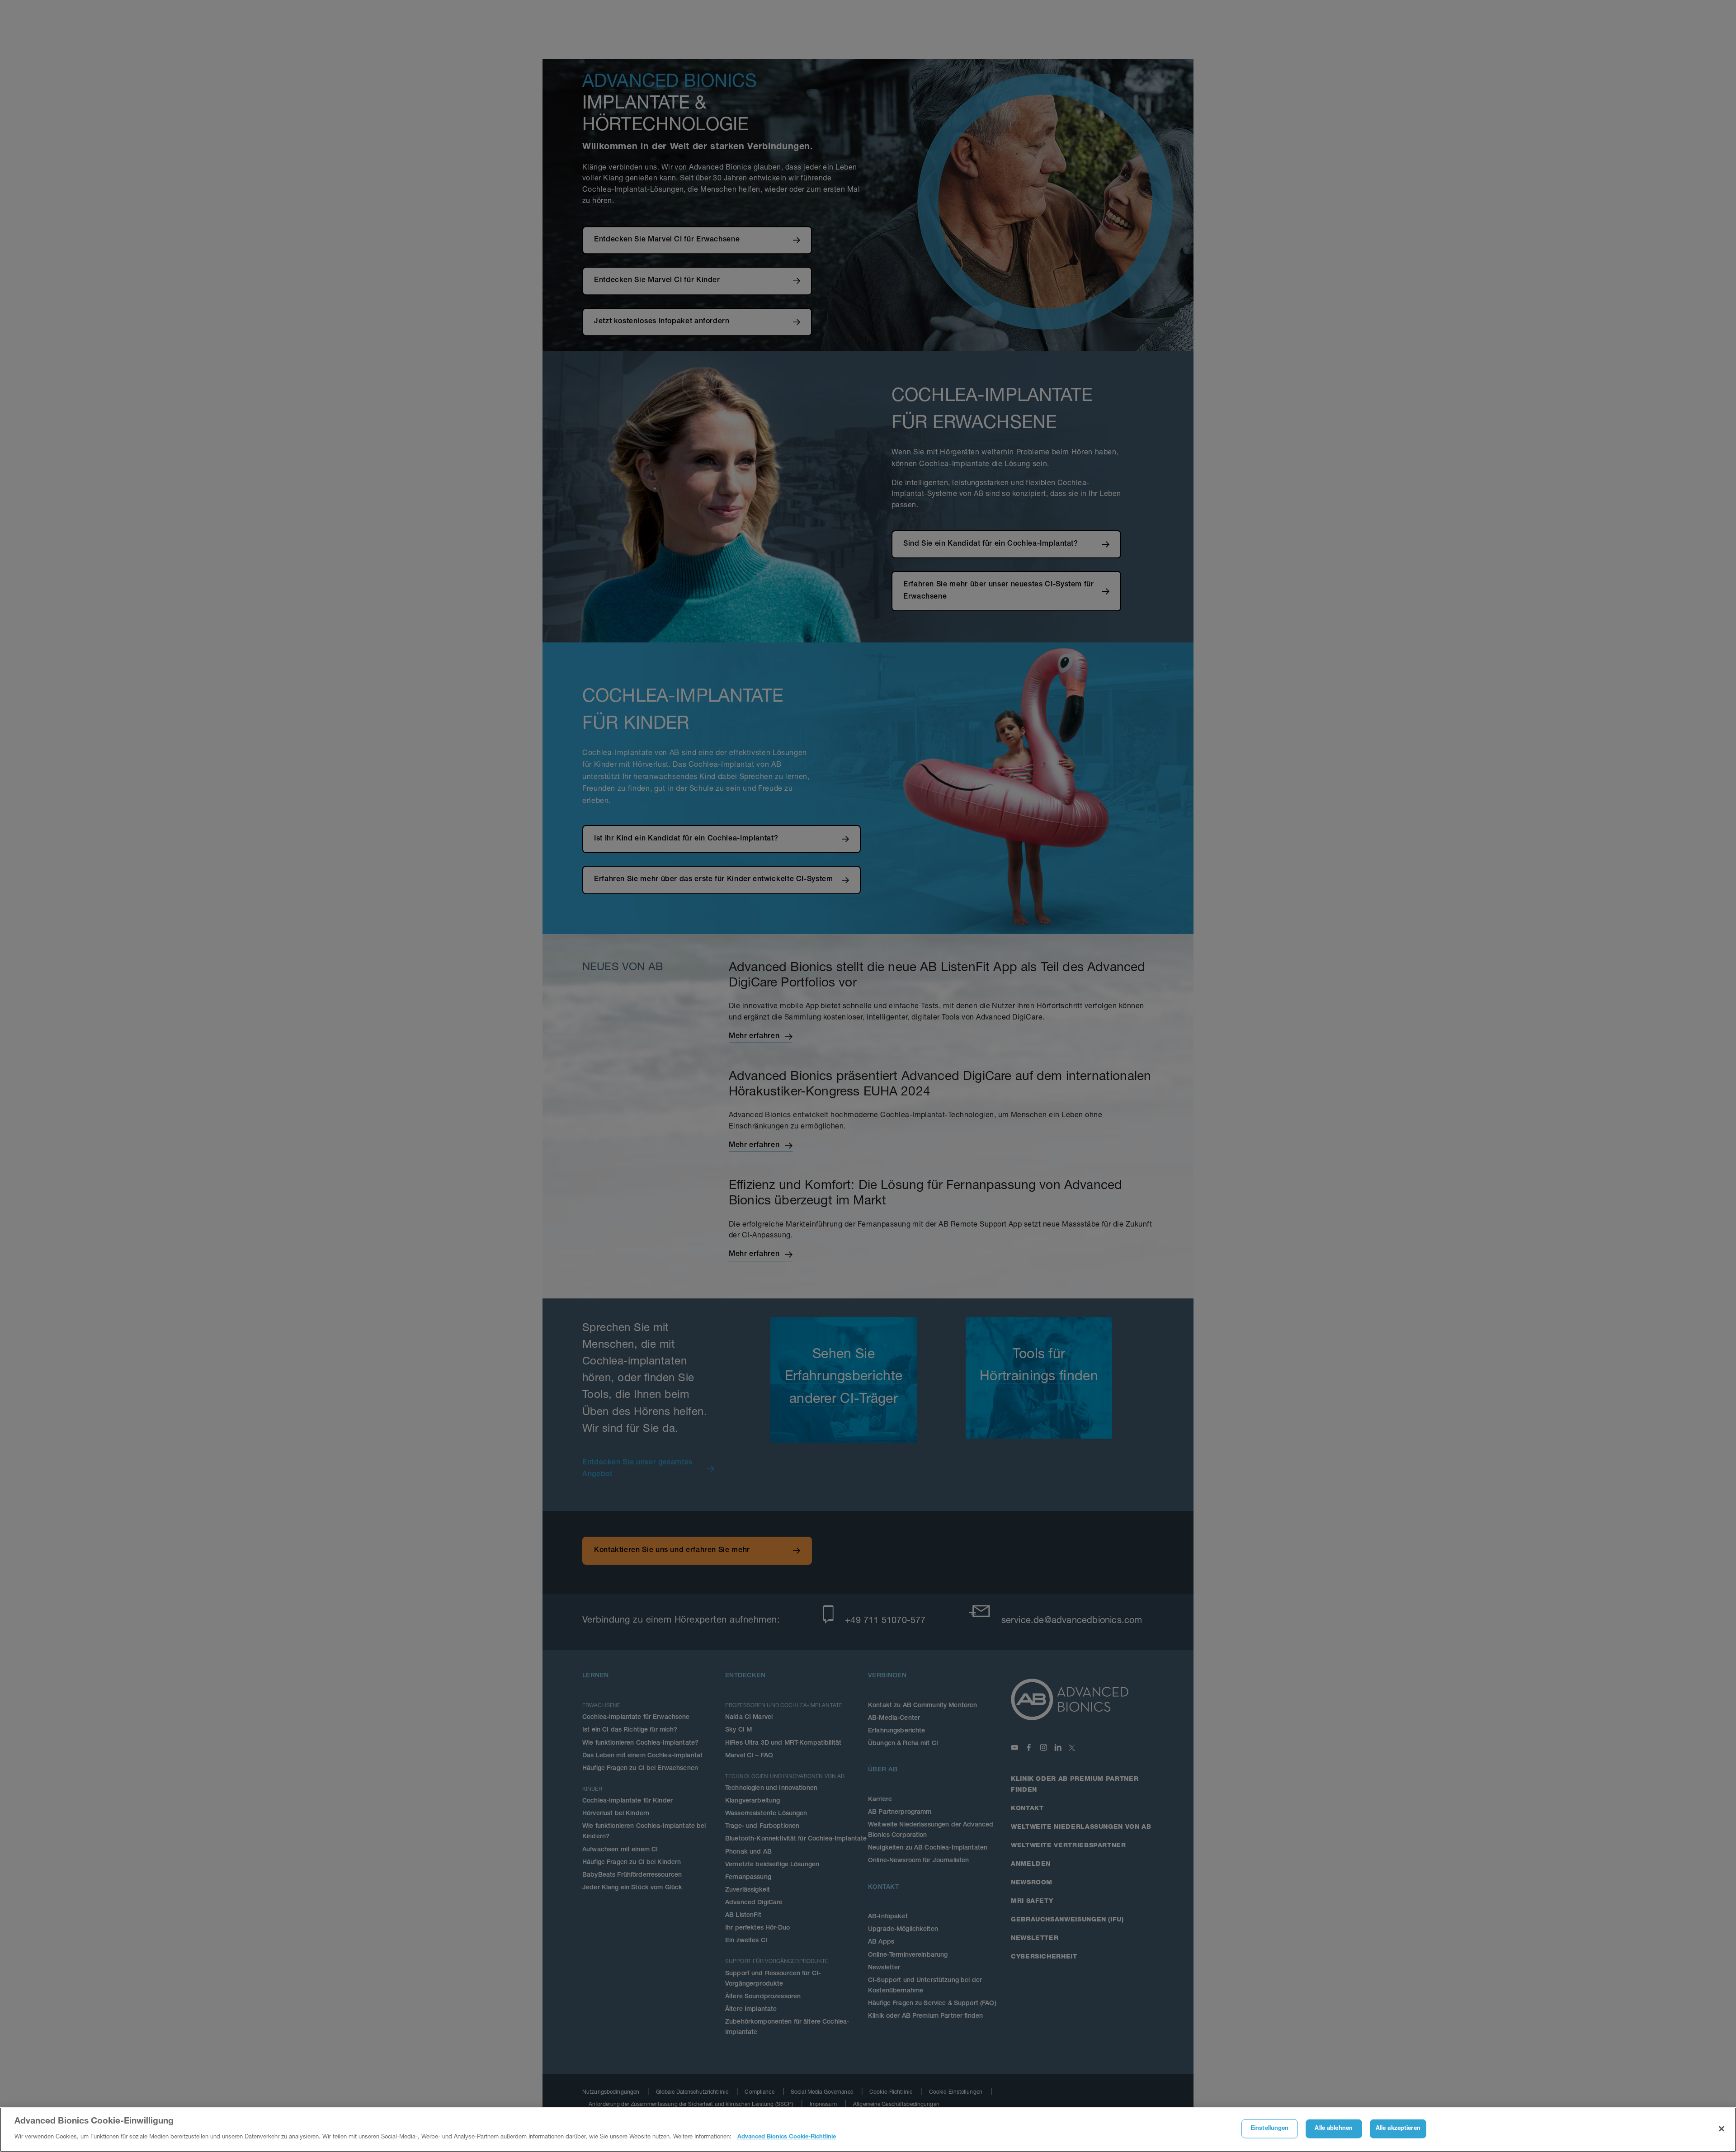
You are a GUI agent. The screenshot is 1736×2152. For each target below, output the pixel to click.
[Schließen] (1722, 2129)
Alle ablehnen (1334, 2129)
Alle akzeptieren (1398, 2129)
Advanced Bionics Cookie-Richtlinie (787, 2137)
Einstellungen (1270, 2129)
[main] (868, 2130)
